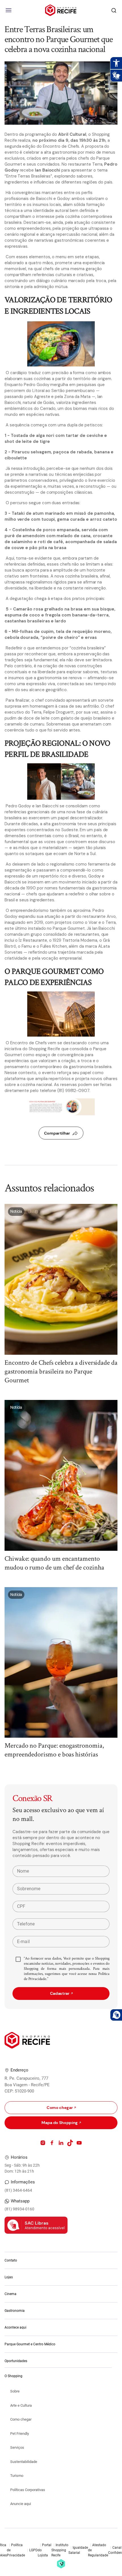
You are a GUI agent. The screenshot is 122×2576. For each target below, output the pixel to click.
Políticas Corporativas (28, 2490)
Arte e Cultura (21, 2405)
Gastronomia (15, 2311)
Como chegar (21, 2419)
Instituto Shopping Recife (60, 2550)
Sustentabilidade (24, 2462)
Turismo (17, 2476)
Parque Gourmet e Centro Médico (30, 2344)
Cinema (10, 2294)
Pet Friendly (20, 2434)
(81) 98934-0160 (19, 2209)
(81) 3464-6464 (18, 2190)
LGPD (33, 2550)
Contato (11, 2260)
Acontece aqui (15, 2327)
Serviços (17, 2447)
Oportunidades (16, 2361)
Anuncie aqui (21, 2504)
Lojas (9, 2277)
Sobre (15, 2391)
